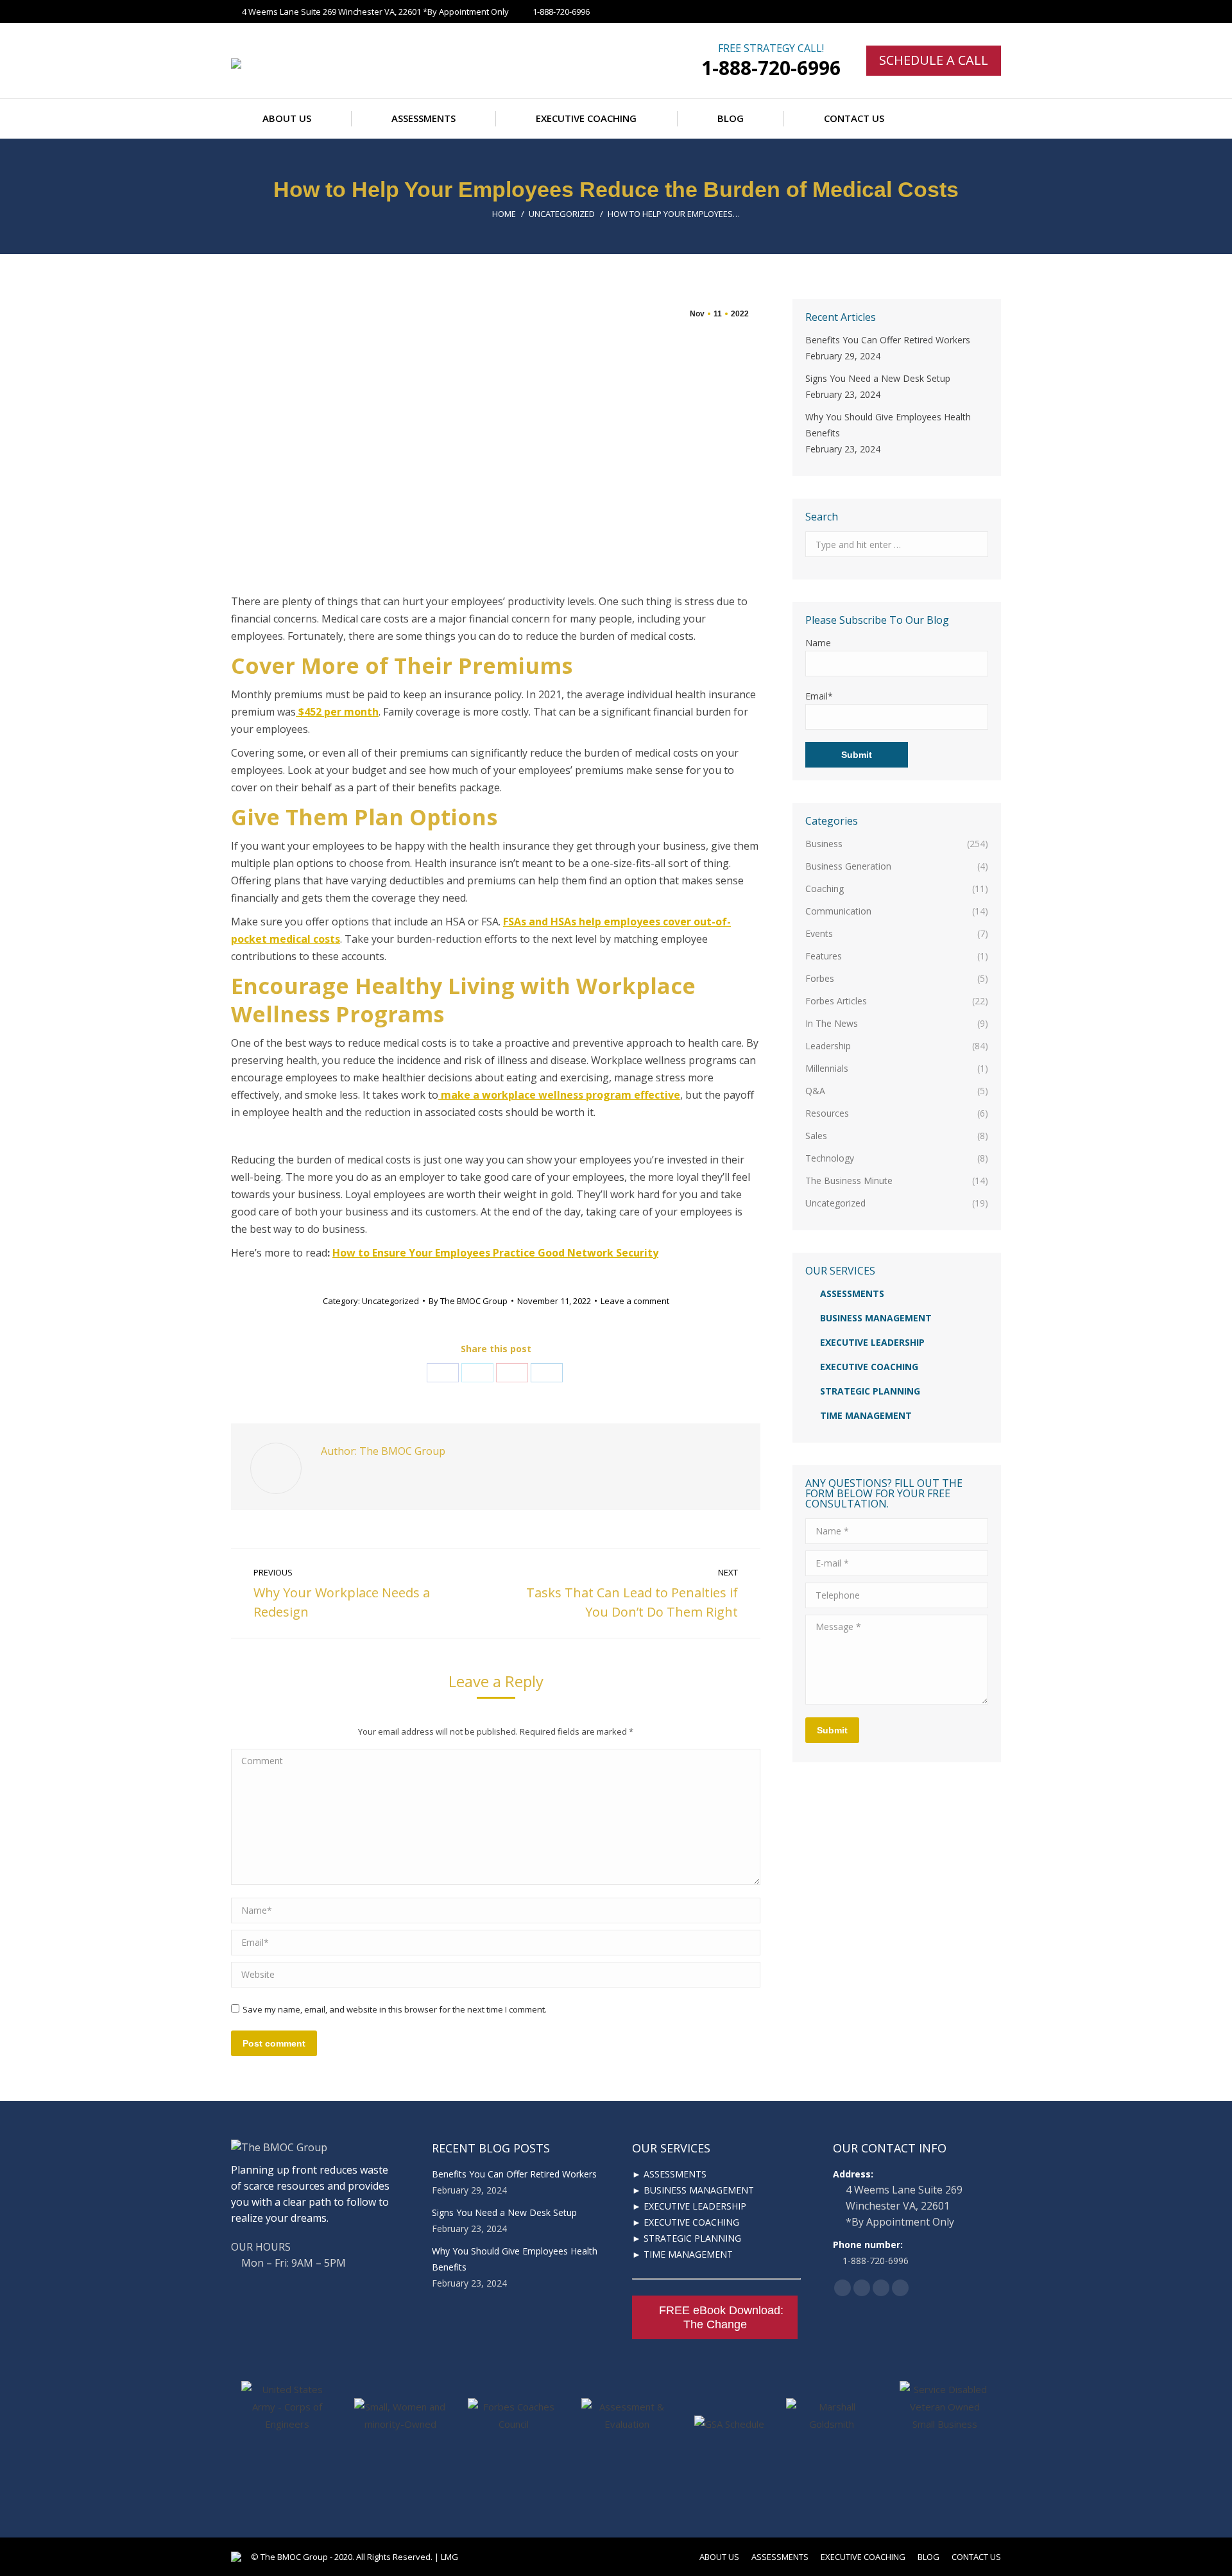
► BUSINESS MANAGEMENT (693, 2190)
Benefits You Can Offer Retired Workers (888, 340)
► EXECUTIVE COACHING (686, 2222)
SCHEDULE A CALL (934, 60)
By (468, 1301)
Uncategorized (562, 214)
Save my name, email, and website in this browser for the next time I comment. (395, 2009)
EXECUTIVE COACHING (869, 1367)
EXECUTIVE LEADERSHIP (872, 1342)
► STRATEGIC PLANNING (687, 2238)
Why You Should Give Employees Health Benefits (888, 425)
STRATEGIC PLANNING (870, 1391)
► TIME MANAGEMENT (682, 2254)
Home (504, 214)
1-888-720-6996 (771, 68)
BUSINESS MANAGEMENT (876, 1318)
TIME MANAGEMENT (866, 1415)
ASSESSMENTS (852, 1293)
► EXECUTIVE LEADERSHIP (689, 2206)
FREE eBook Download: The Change (721, 2317)
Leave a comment (635, 1301)
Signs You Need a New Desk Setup (878, 378)
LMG (449, 2557)
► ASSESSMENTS (669, 2174)
